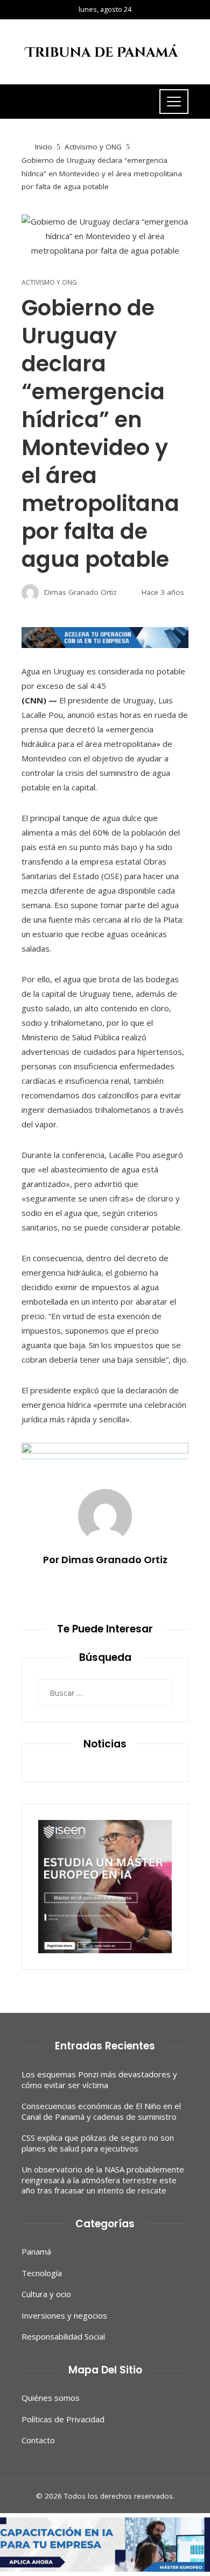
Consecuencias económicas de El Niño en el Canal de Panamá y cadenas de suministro (101, 2111)
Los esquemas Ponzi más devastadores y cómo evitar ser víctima (99, 2079)
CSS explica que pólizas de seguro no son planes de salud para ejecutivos (98, 2143)
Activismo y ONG (49, 283)
